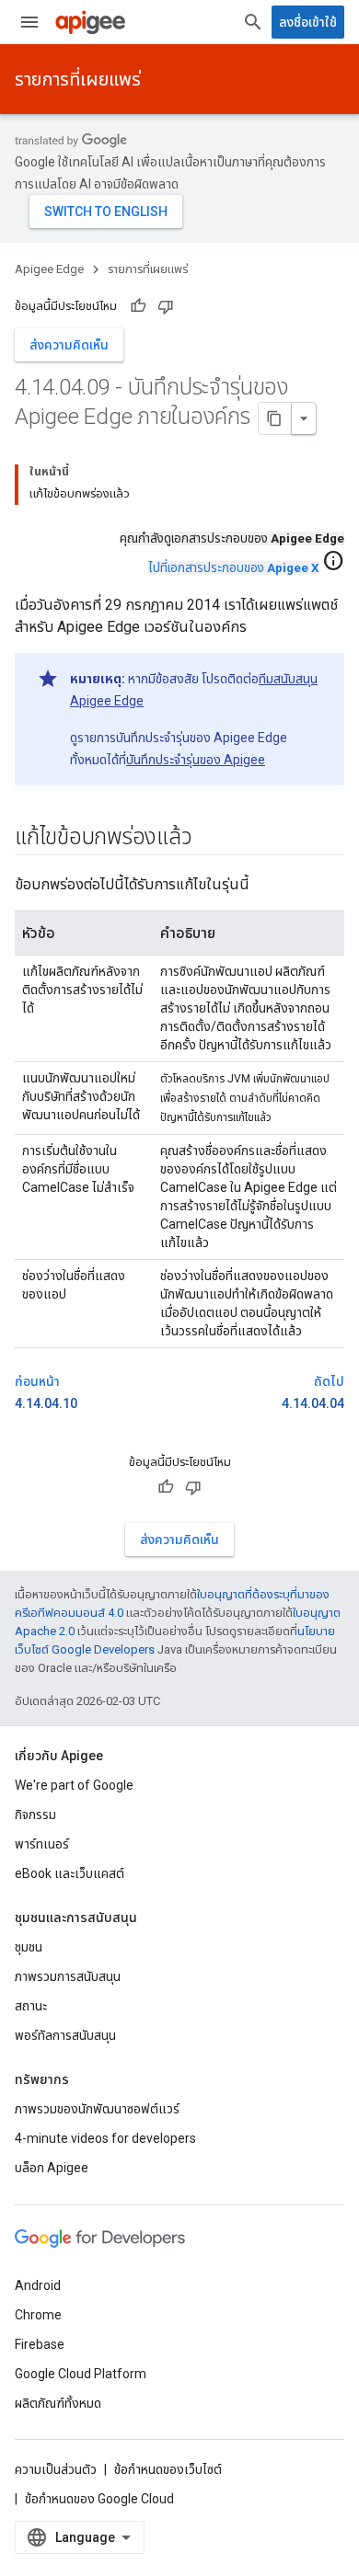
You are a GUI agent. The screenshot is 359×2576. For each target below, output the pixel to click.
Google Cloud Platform (81, 2374)
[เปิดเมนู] (29, 22)
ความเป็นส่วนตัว (56, 2469)
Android (38, 2285)
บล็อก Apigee (52, 2168)
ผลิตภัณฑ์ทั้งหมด (58, 2403)
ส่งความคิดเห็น (69, 345)
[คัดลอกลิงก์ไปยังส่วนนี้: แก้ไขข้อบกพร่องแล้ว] (210, 839)
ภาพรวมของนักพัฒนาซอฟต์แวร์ (97, 2109)
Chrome (38, 2315)
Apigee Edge (49, 269)
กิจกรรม (35, 1815)
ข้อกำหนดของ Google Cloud (99, 2499)
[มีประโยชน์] (138, 306)
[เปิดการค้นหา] (253, 22)
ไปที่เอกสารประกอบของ (233, 568)
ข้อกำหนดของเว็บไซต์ (168, 2469)
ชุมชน (29, 1947)
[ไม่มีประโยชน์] (166, 306)
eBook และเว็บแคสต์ (69, 1873)
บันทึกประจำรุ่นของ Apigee (196, 760)
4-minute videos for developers (105, 2138)
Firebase (40, 2344)
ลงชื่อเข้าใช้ (308, 22)
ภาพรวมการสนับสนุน (68, 1976)
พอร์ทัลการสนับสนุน (65, 2035)
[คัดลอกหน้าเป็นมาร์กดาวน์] (275, 418)
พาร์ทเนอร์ (42, 1844)
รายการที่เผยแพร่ (78, 79)
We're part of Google (74, 1785)
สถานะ (31, 2006)
